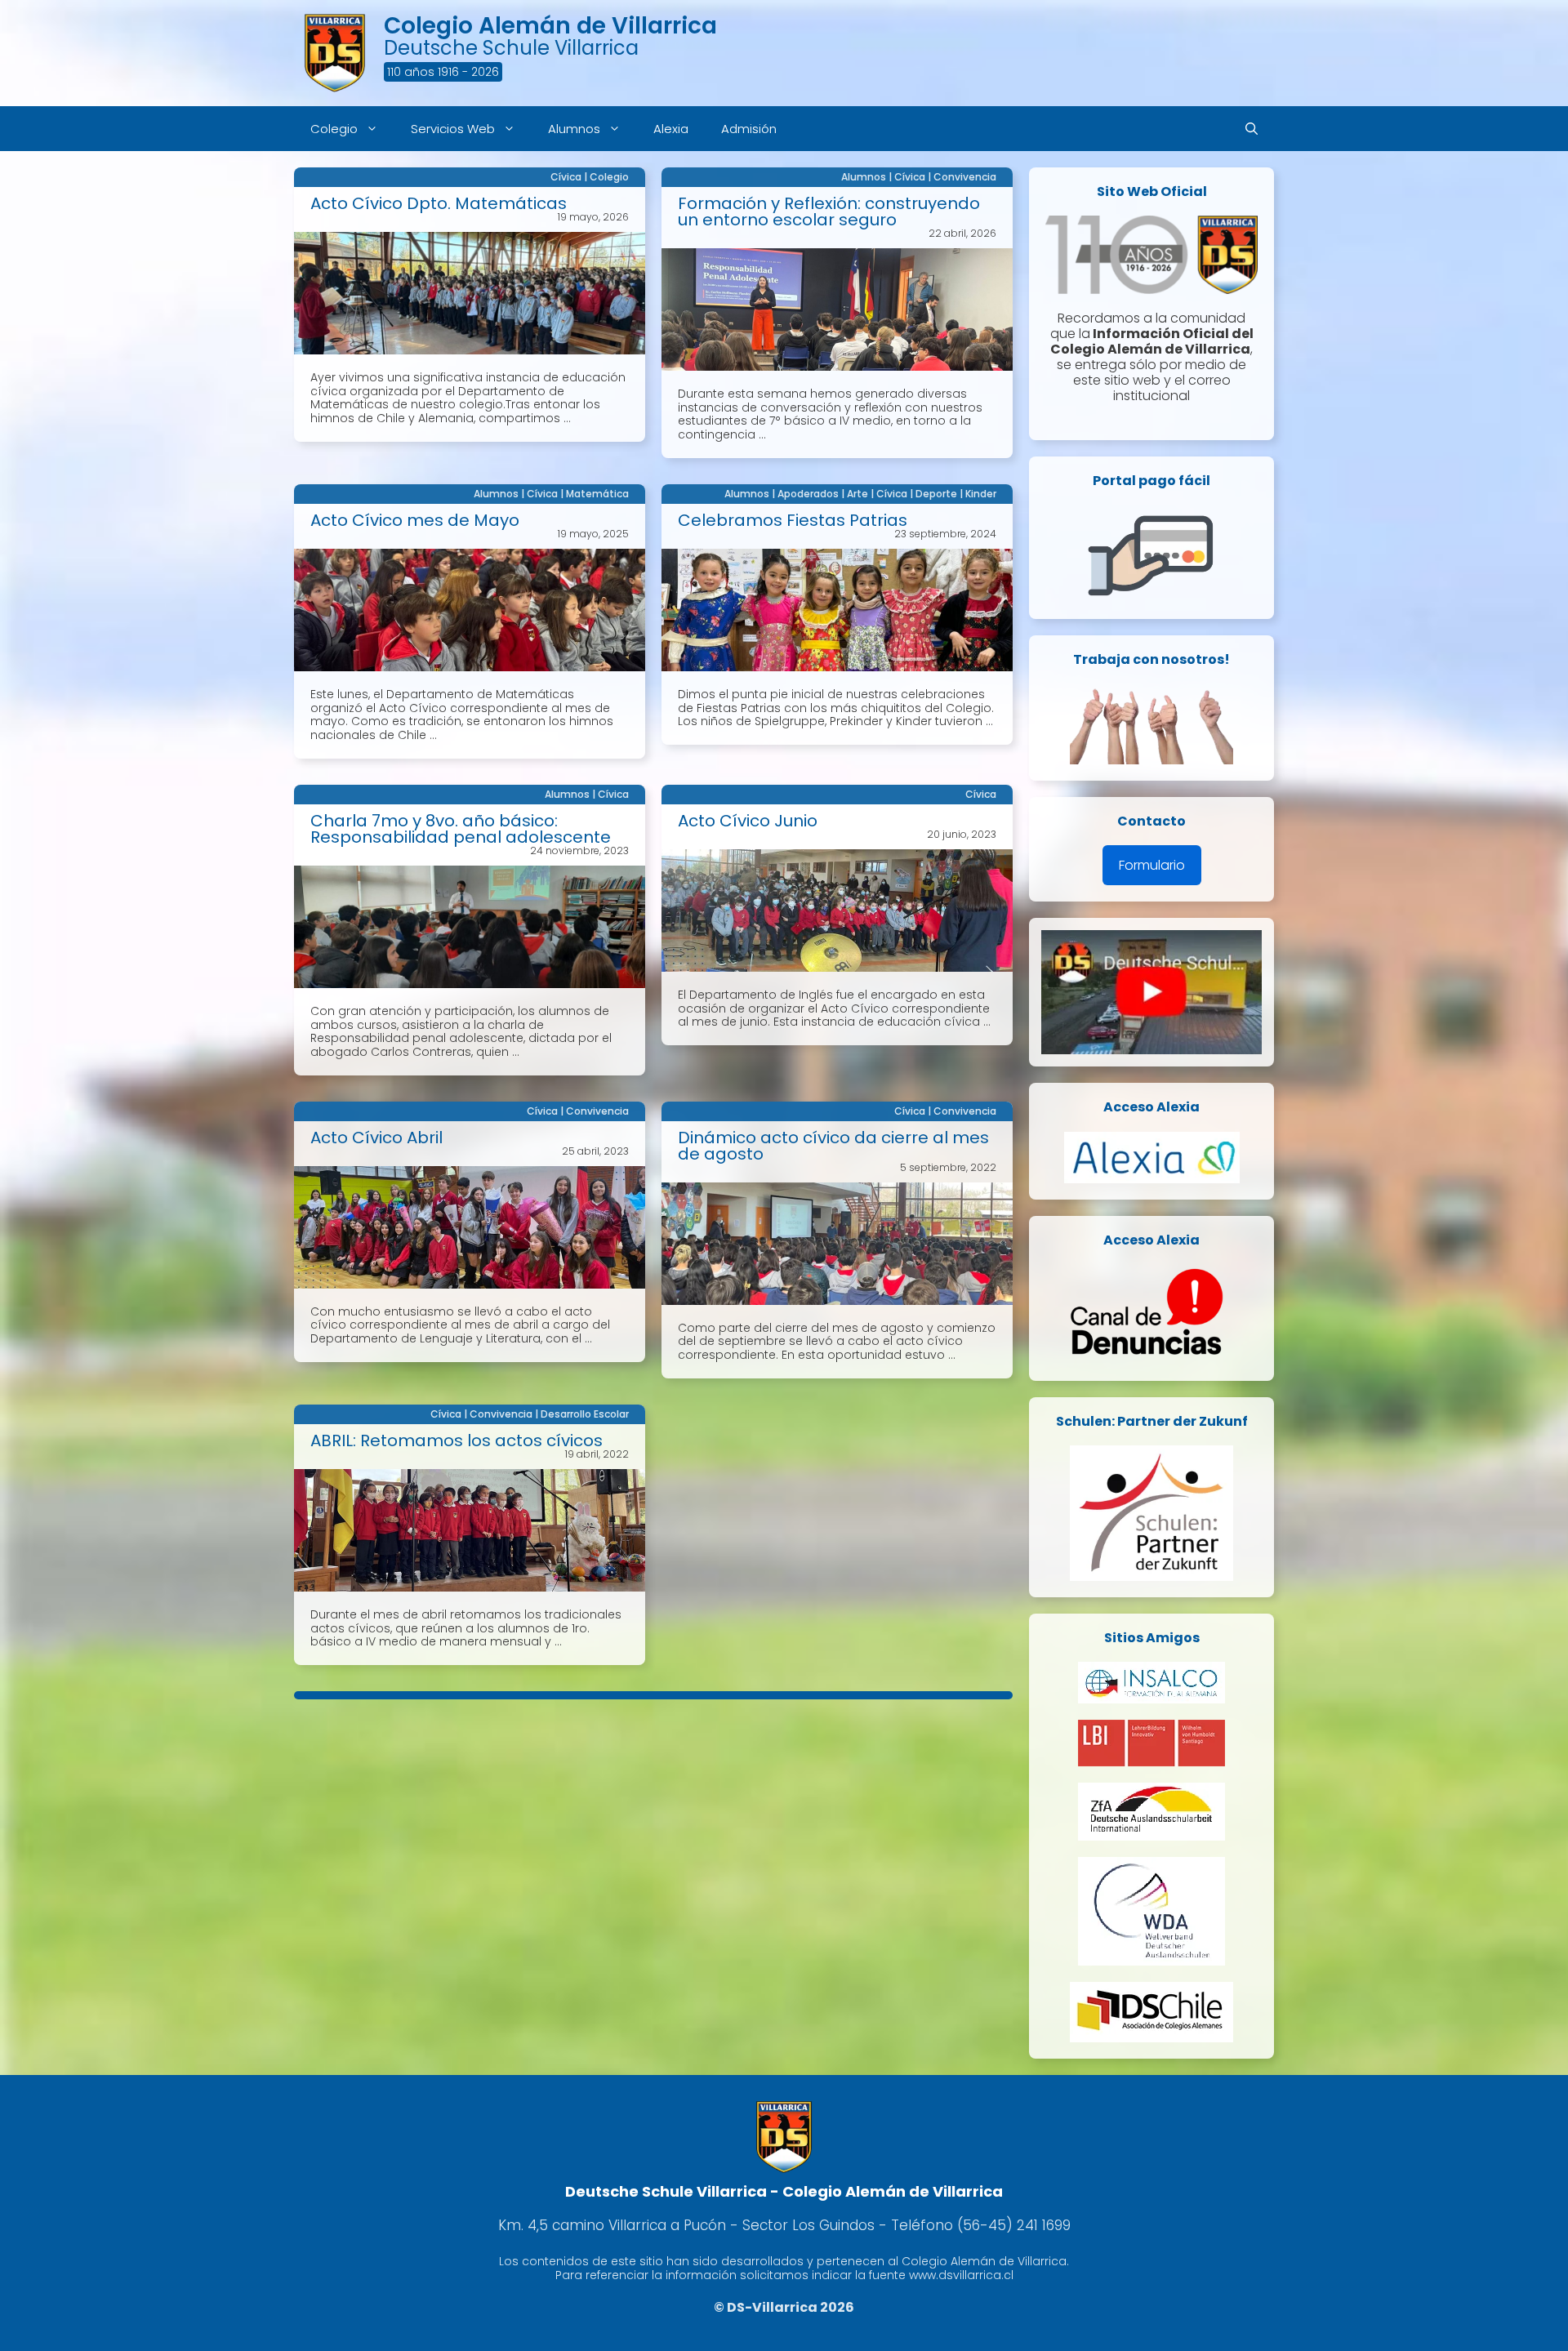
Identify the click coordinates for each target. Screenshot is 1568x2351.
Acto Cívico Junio (748, 821)
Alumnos (574, 129)
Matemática (597, 494)
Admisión (749, 129)
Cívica (566, 177)
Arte (857, 494)
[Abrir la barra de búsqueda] (1252, 129)
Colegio (334, 129)
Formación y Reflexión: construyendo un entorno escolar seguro (829, 212)
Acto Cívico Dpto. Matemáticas (439, 203)
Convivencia (965, 177)
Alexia (671, 129)
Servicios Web (453, 129)
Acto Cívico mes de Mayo (415, 520)
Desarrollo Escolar (585, 1414)
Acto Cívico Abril (376, 1138)
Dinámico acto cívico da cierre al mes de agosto (833, 1146)
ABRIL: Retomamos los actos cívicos (457, 1440)
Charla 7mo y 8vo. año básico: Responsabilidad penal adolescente (461, 829)
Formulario (1152, 865)
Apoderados (808, 494)
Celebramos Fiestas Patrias (793, 520)
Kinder (981, 494)
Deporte (936, 494)
